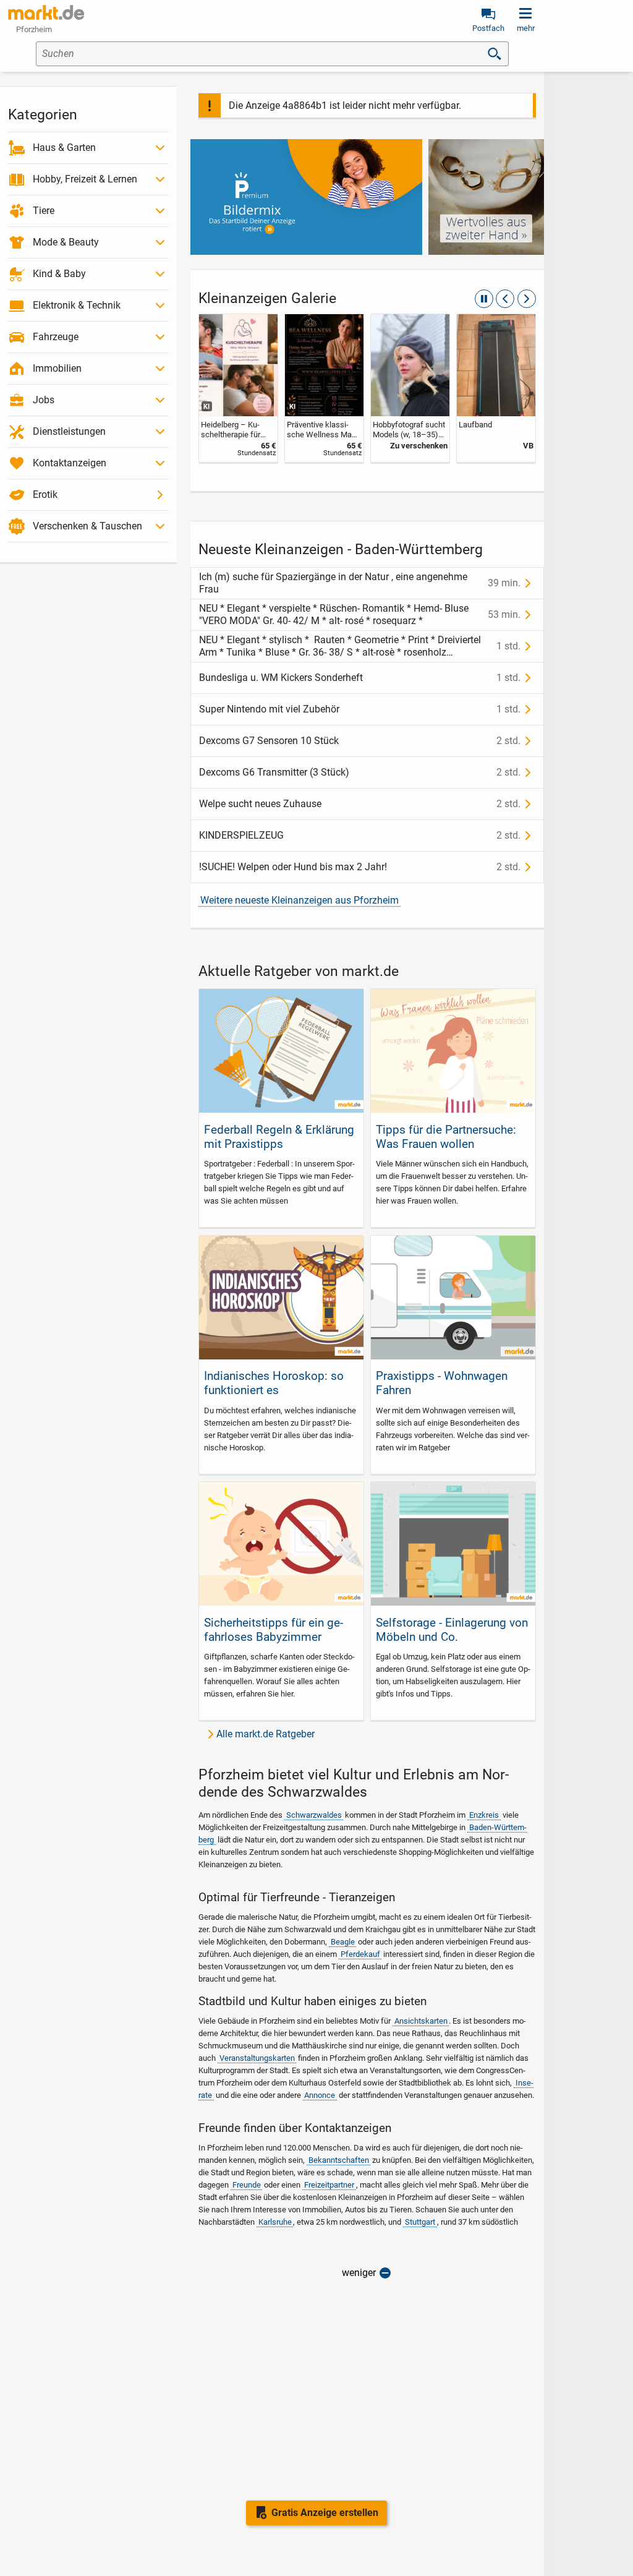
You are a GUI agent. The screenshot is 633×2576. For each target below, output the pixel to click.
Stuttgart (420, 2222)
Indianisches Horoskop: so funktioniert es (274, 1383)
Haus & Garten (64, 148)
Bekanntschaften (339, 2160)
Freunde (247, 2185)
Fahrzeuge (56, 337)
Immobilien (57, 368)
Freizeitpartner (329, 2185)
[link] (238, 388)
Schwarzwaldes (314, 1815)
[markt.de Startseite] (46, 12)
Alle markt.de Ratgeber (266, 1734)
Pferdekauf (360, 1954)
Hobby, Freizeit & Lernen (85, 179)
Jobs (44, 400)
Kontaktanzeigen (70, 463)
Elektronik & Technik (77, 305)
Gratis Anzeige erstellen (325, 2513)
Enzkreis (484, 1815)
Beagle (343, 1942)
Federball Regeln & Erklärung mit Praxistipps (279, 1137)
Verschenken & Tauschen (87, 526)
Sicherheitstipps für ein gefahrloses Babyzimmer (274, 1630)
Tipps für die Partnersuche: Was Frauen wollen (446, 1137)
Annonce (320, 2095)
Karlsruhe (275, 2222)
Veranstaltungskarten (257, 2058)
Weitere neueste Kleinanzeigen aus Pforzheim (300, 900)
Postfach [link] (488, 28)
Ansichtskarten (421, 2021)
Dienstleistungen (69, 431)
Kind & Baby (59, 274)
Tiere (44, 211)
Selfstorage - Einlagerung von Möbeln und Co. (452, 1630)
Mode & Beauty (66, 242)
